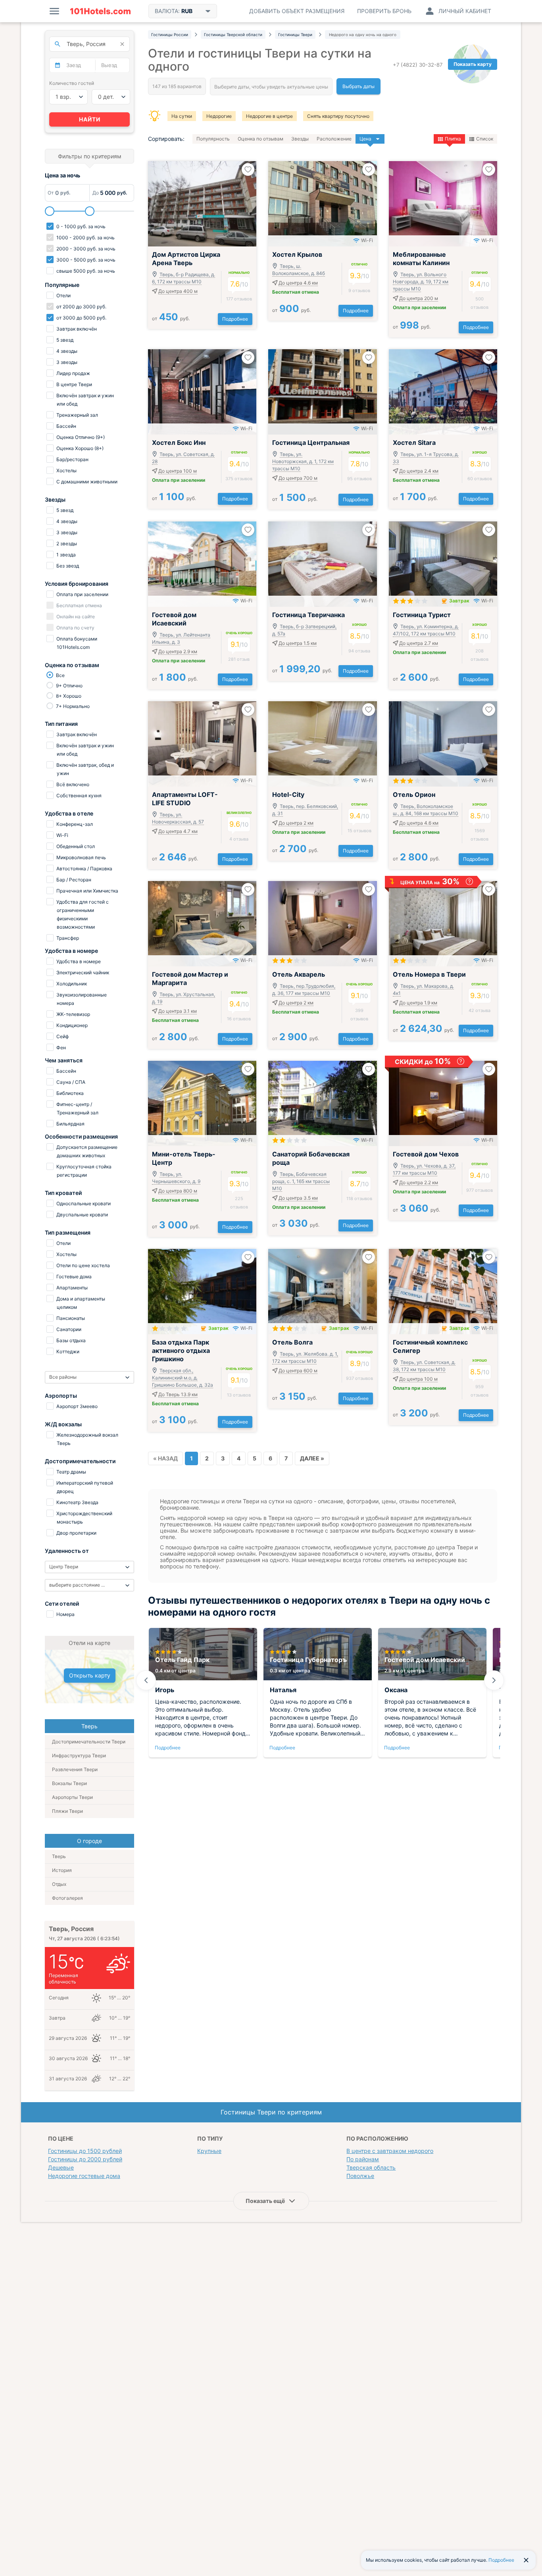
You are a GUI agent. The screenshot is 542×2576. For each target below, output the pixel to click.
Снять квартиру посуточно (338, 116)
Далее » (312, 1458)
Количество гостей (72, 83)
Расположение (334, 139)
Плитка (453, 139)
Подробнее (235, 319)
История (62, 1870)
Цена (365, 139)
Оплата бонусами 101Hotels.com (76, 643)
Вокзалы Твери (69, 1783)
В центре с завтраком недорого (390, 2151)
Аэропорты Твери (72, 1797)
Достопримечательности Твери (89, 1742)
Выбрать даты (358, 86)
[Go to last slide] (146, 1680)
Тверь (59, 1856)
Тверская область (371, 2167)
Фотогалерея (67, 1898)
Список (485, 139)
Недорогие (219, 116)
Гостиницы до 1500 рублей (85, 2151)
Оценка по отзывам (260, 139)
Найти (90, 119)
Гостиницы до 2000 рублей (85, 2159)
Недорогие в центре (269, 116)
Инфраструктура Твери (79, 1755)
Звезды (300, 139)
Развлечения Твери (75, 1769)
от (171, 318)
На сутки (182, 116)
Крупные (209, 2151)
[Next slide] (494, 1680)
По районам (363, 2159)
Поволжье (360, 2176)
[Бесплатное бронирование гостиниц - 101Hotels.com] (100, 11)
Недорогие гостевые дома (84, 2176)
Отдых (59, 1884)
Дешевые (61, 2167)
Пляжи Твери (67, 1811)
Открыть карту (90, 1675)
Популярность (213, 139)
